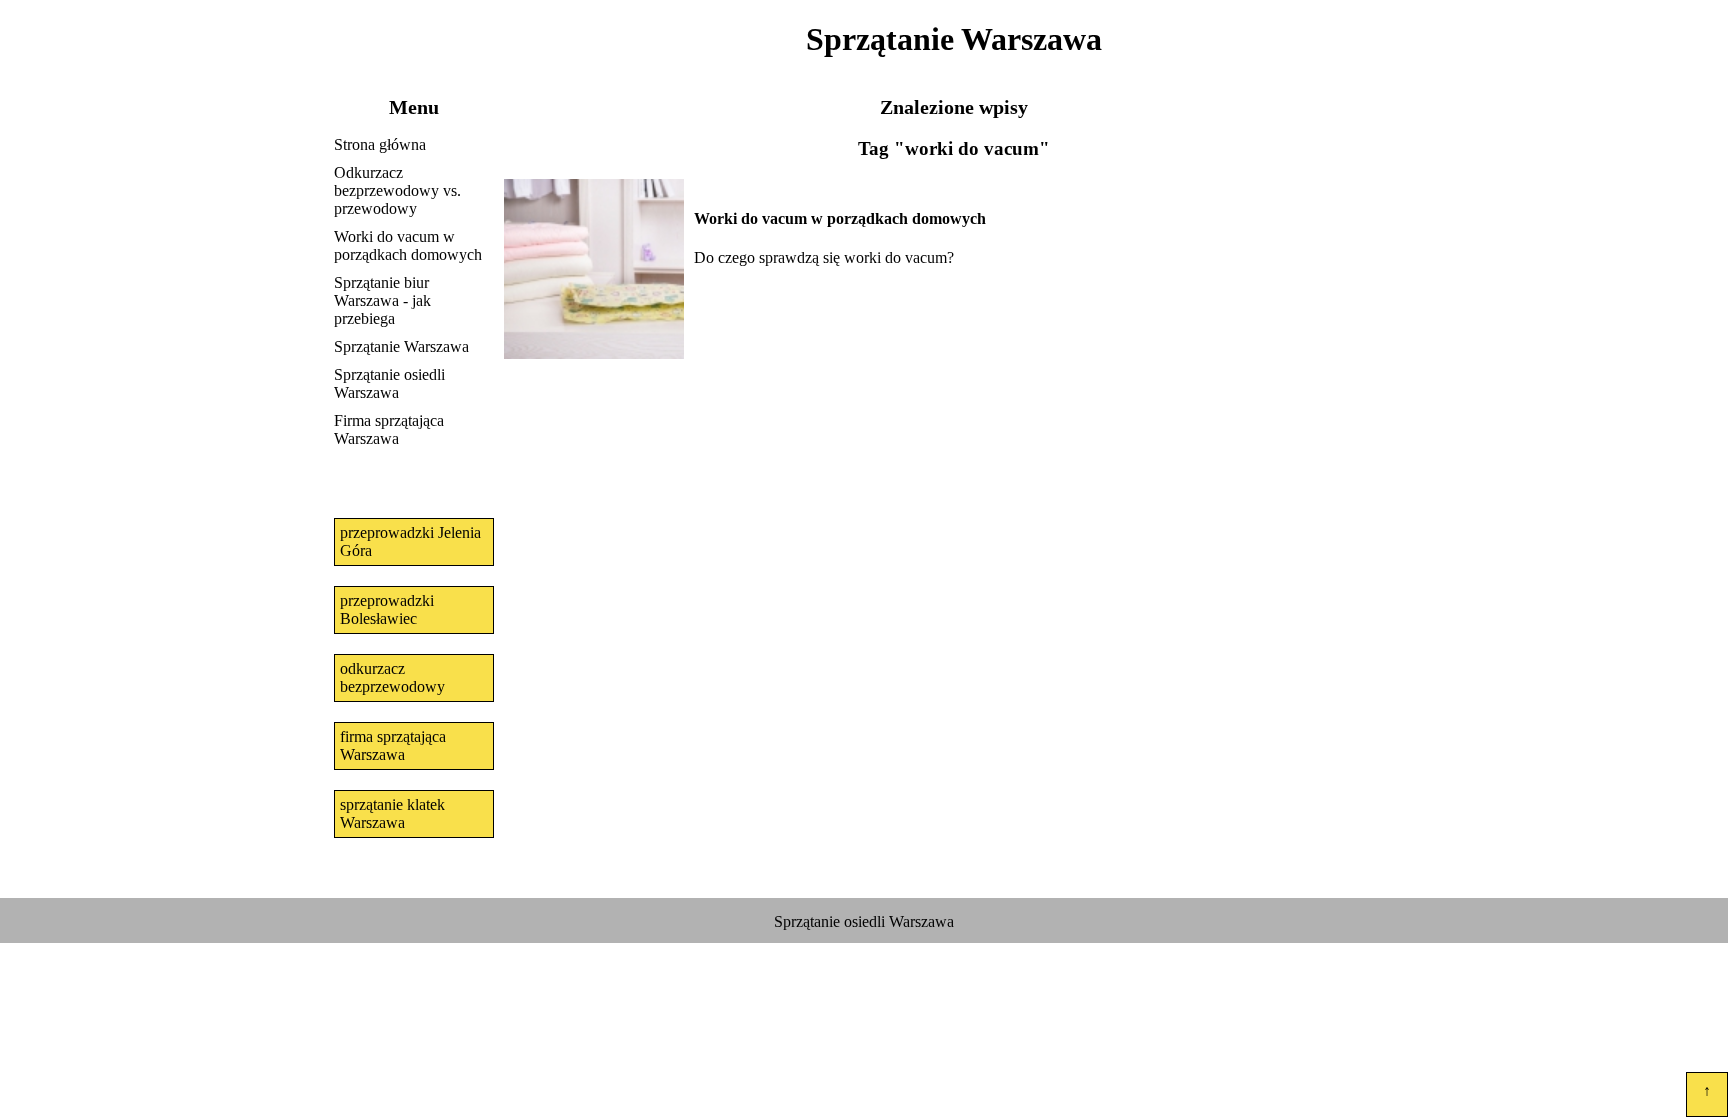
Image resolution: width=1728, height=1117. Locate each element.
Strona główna (380, 144)
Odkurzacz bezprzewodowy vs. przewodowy (397, 190)
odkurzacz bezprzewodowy (392, 677)
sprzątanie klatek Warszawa (392, 813)
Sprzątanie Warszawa (401, 346)
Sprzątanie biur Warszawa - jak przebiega (382, 300)
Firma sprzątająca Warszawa (389, 429)
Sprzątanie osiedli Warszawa (389, 383)
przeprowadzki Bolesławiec (387, 609)
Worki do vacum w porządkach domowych (408, 245)
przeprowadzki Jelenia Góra (410, 541)
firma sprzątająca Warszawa (393, 745)
